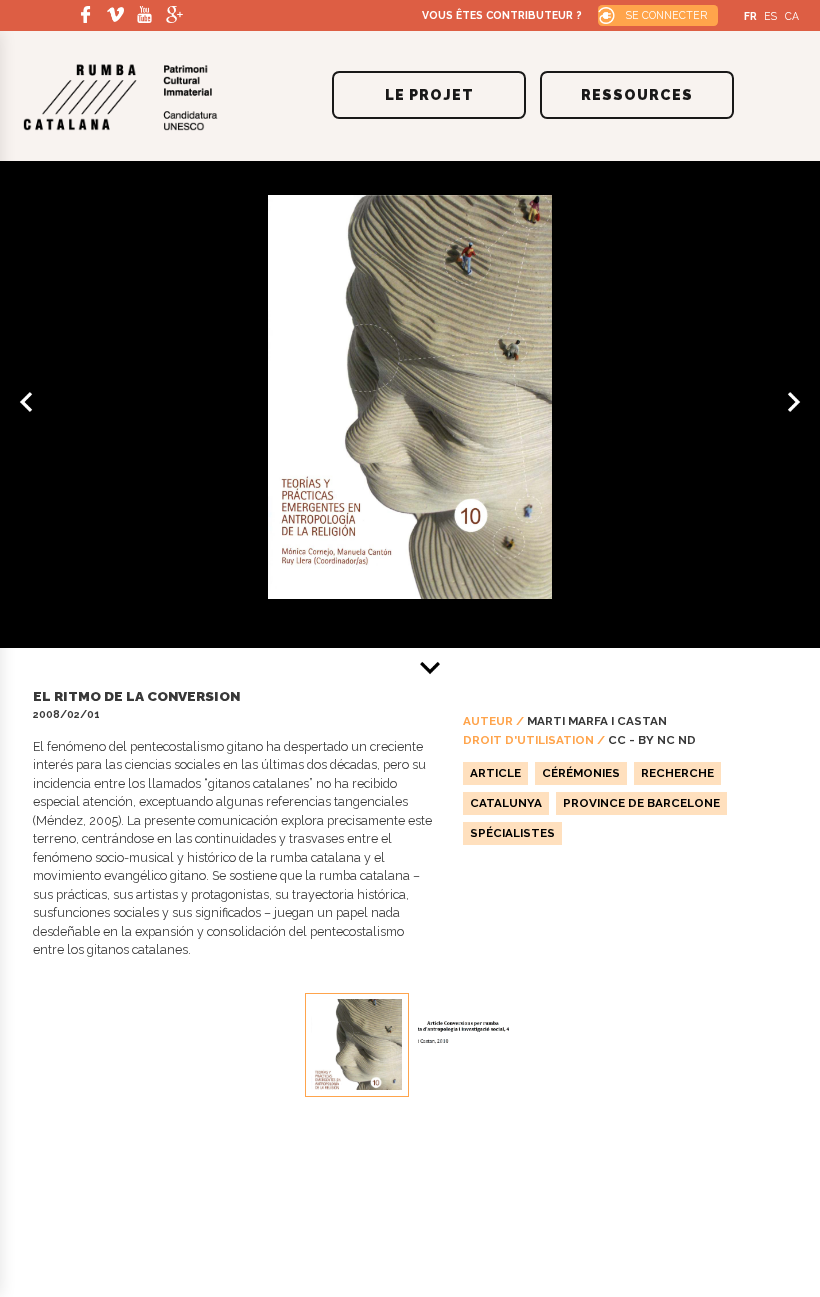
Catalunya (506, 803)
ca (792, 16)
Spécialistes (512, 833)
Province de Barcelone (641, 803)
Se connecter (666, 15)
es (770, 16)
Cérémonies (581, 773)
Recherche (677, 773)
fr (750, 16)
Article (495, 773)
